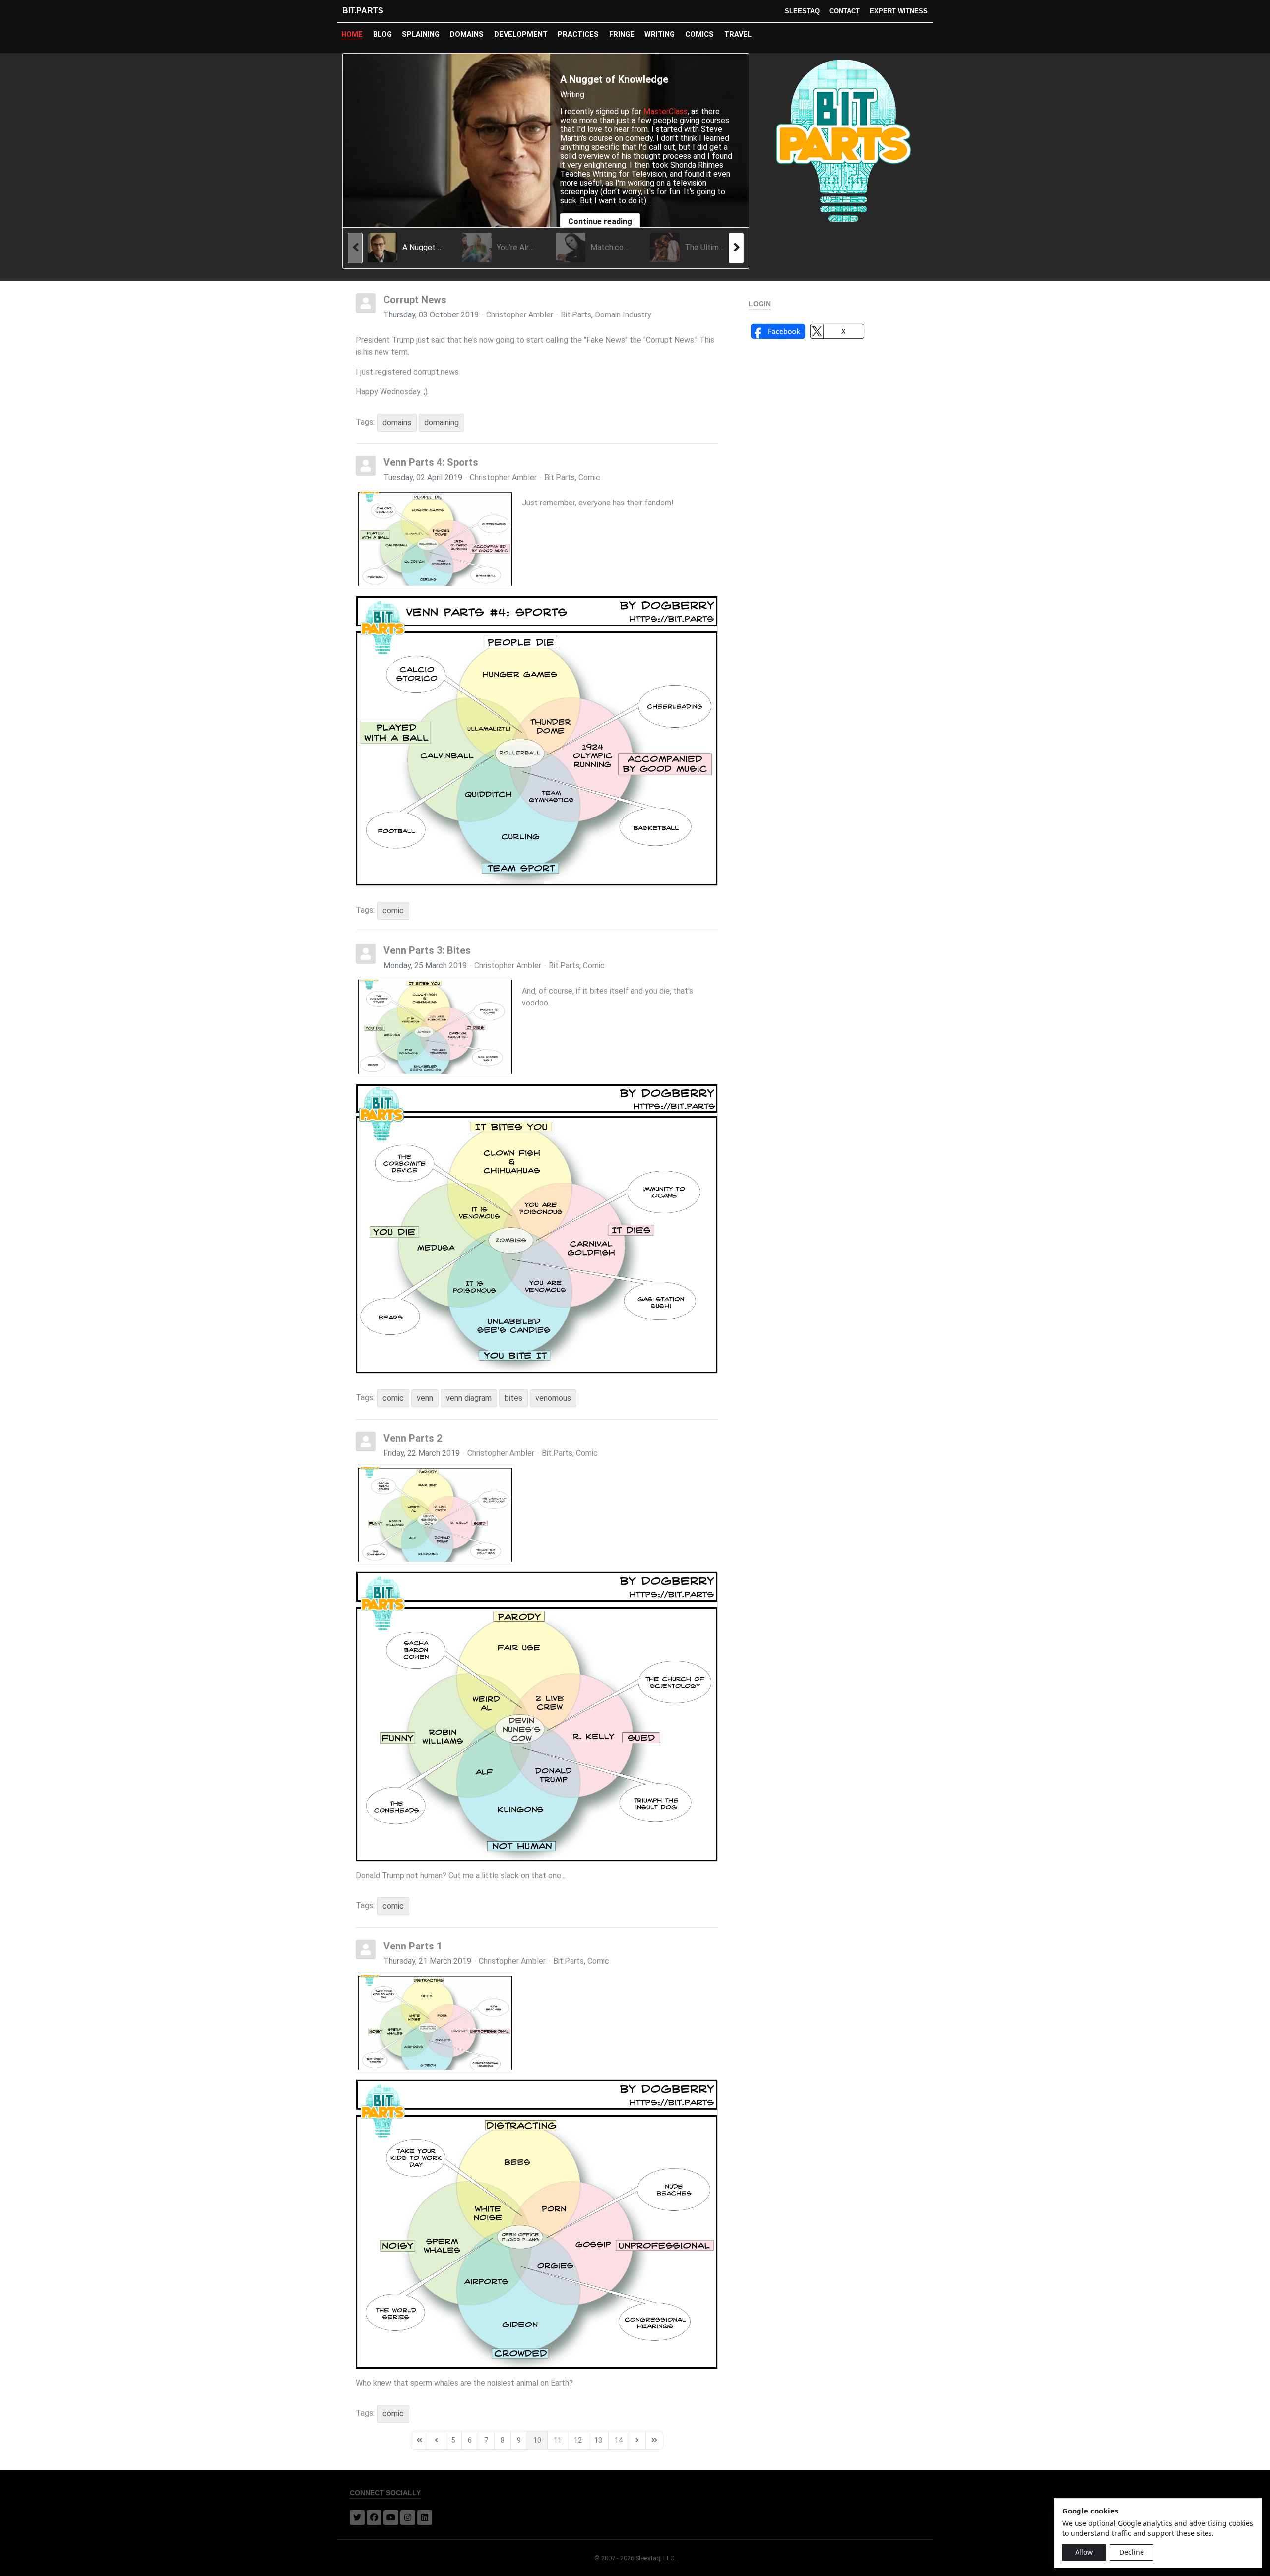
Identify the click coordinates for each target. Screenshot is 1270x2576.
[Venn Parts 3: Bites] (435, 1027)
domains (397, 422)
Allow (1084, 2552)
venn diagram (469, 1398)
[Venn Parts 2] (435, 1514)
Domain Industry (623, 315)
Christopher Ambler (520, 315)
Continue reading (600, 221)
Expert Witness (899, 11)
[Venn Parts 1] (435, 2022)
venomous (553, 1398)
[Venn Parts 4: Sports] (435, 539)
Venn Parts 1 (413, 1946)
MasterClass (666, 111)
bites (513, 1398)
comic (393, 911)
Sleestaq (802, 11)
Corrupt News (415, 300)
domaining (442, 422)
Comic (589, 478)
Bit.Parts (363, 11)
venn (425, 1398)
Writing (572, 94)
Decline (1132, 2552)
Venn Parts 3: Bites (427, 950)
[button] (778, 331)
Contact (845, 11)
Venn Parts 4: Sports (431, 462)
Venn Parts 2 (413, 1438)
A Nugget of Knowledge (614, 79)
